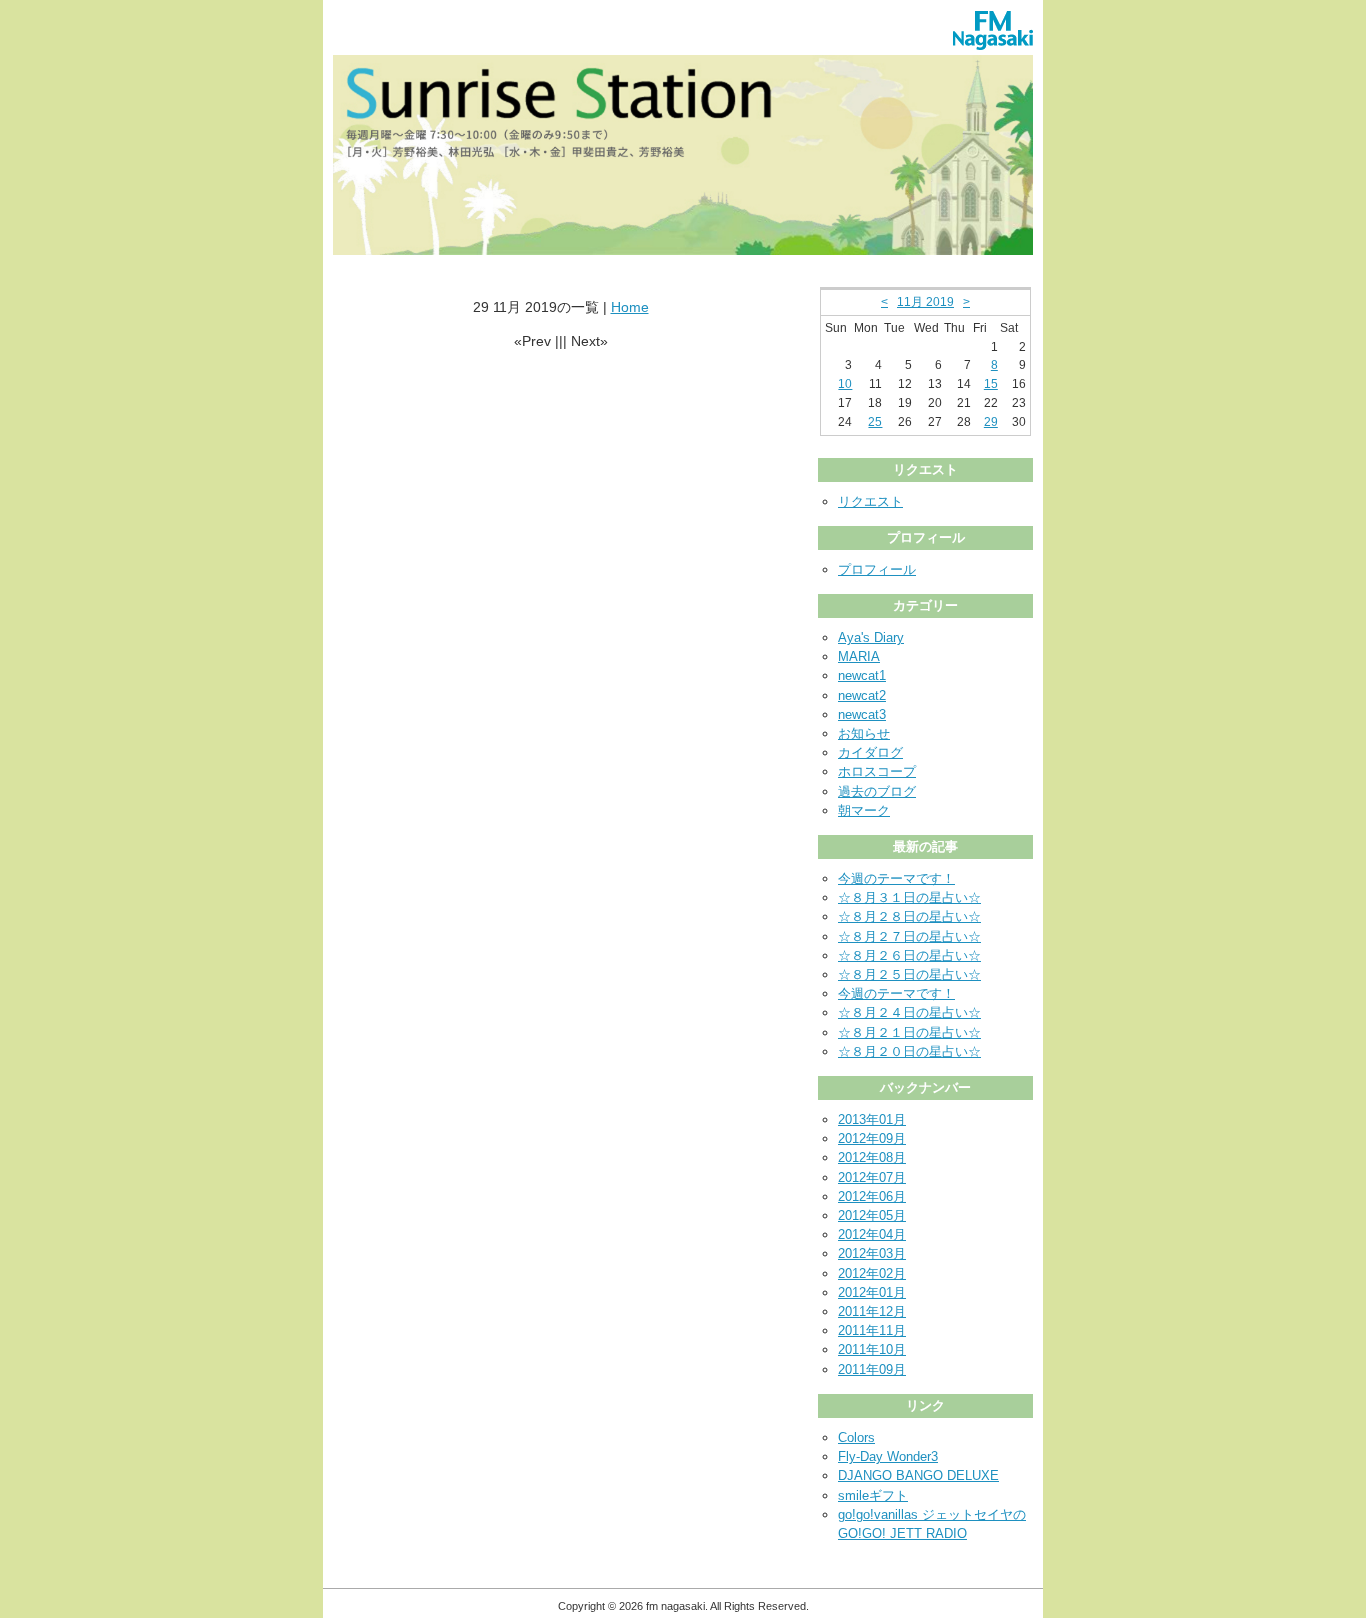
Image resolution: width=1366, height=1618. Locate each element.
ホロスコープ (877, 771)
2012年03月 (872, 1253)
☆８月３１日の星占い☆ (909, 897)
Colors (856, 1437)
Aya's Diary (871, 637)
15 (991, 384)
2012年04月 (872, 1234)
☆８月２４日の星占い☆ (909, 1012)
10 (845, 384)
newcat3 (862, 714)
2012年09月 (872, 1138)
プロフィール (877, 569)
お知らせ (864, 733)
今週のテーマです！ (896, 878)
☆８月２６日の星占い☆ (909, 955)
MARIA (859, 656)
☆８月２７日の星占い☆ (909, 936)
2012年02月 (872, 1273)
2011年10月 (872, 1349)
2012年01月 (872, 1292)
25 (875, 422)
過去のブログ (877, 791)
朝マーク (864, 810)
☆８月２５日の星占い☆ (909, 974)
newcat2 (862, 695)
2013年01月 (872, 1119)
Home (630, 307)
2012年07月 (872, 1177)
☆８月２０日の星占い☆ (909, 1051)
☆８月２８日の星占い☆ (909, 916)
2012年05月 (872, 1215)
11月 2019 (925, 302)
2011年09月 (872, 1369)
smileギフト (873, 1495)
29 (991, 422)
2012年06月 (872, 1196)
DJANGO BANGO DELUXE (918, 1475)
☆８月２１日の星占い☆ (909, 1032)
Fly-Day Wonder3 (888, 1456)
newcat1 (862, 675)
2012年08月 (872, 1157)
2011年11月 (872, 1330)
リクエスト (870, 501)
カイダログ (870, 752)
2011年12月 (872, 1311)
